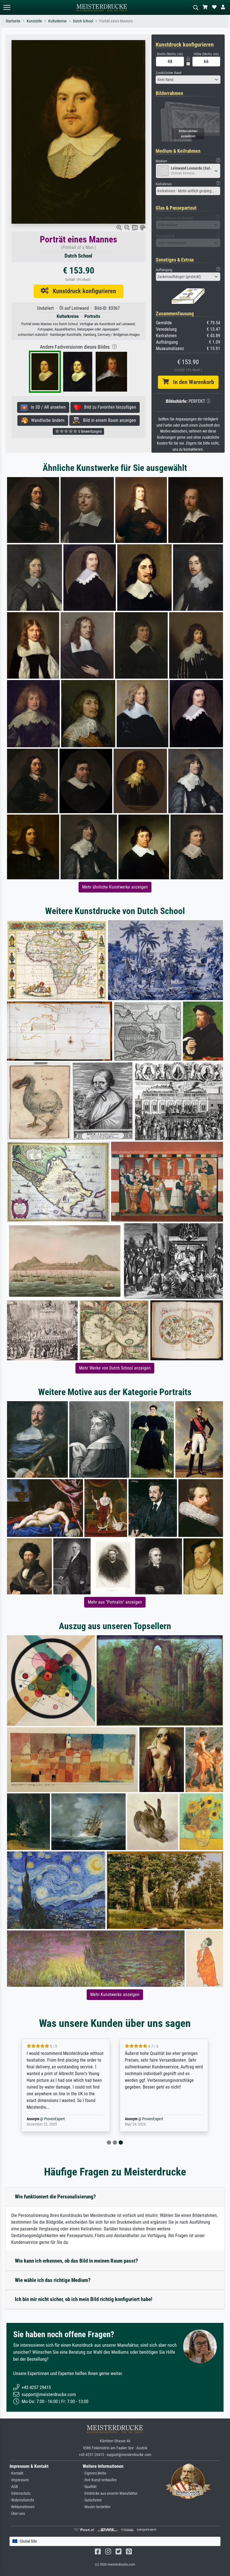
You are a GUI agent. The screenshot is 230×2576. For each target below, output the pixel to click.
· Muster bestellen (97, 2507)
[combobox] (188, 80)
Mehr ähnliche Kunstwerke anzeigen (115, 887)
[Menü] (7, 7)
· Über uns (17, 2514)
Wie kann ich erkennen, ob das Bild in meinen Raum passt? (76, 2261)
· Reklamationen (22, 2507)
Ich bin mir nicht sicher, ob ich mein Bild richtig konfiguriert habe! (84, 2299)
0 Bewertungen (90, 431)
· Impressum (19, 2480)
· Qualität (90, 2487)
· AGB (14, 2487)
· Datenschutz (20, 2493)
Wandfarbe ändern (46, 420)
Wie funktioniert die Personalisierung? (55, 2197)
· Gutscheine (92, 2500)
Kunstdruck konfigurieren (82, 291)
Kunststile (34, 21)
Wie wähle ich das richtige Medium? (53, 2280)
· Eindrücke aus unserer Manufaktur (110, 2493)
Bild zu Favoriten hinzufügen (108, 407)
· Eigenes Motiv (95, 2473)
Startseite (13, 21)
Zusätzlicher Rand (168, 73)
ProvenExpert (54, 2119)
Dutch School (83, 21)
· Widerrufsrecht (22, 2500)
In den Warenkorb (191, 382)
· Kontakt (16, 2473)
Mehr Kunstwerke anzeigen (115, 1995)
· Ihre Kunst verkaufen (100, 2480)
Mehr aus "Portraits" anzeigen (115, 1602)
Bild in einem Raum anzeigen (108, 420)
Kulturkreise (58, 21)
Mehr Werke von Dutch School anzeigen (115, 1368)
